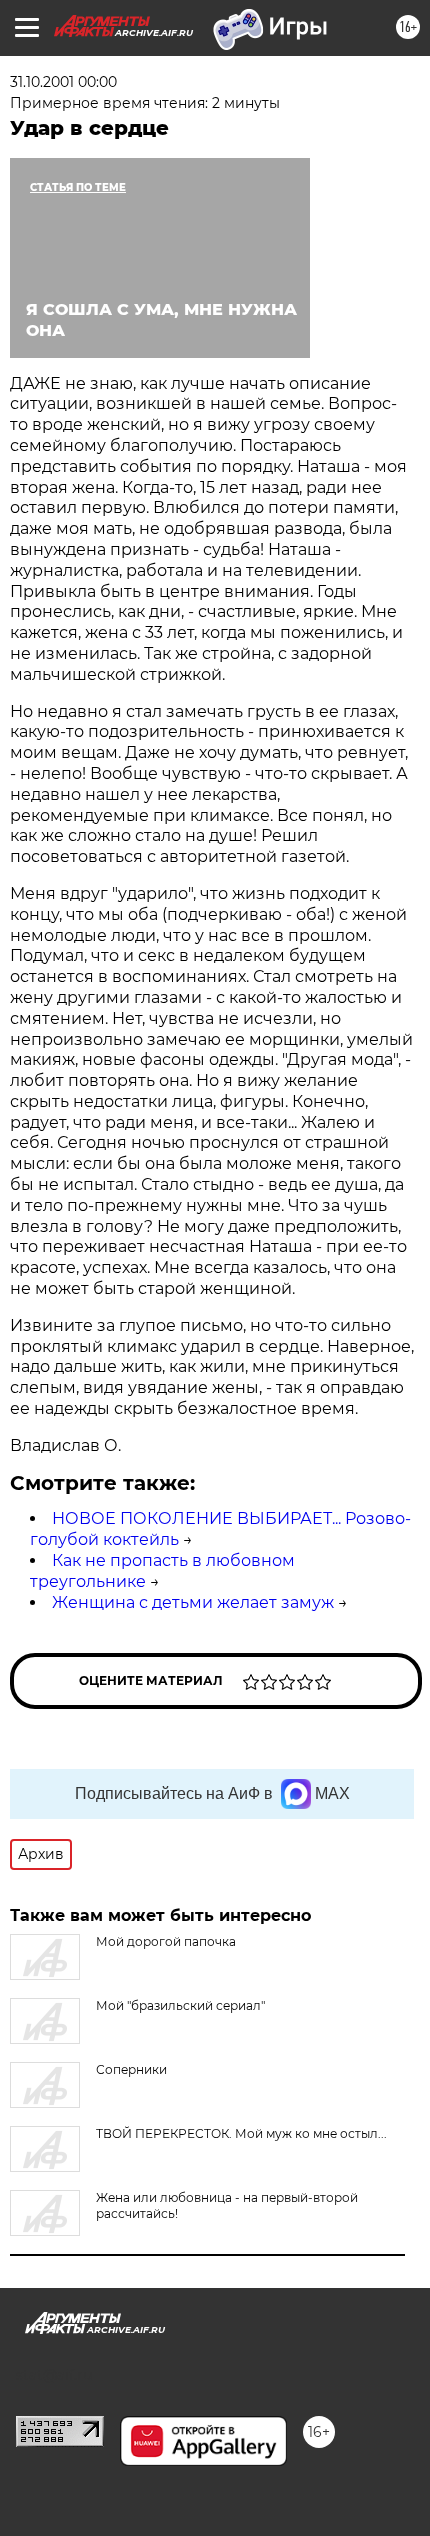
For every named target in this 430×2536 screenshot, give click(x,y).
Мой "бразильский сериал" (180, 2005)
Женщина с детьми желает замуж (193, 1602)
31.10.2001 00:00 (63, 82)
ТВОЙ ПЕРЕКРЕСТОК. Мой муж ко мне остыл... (241, 2133)
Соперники (131, 2069)
